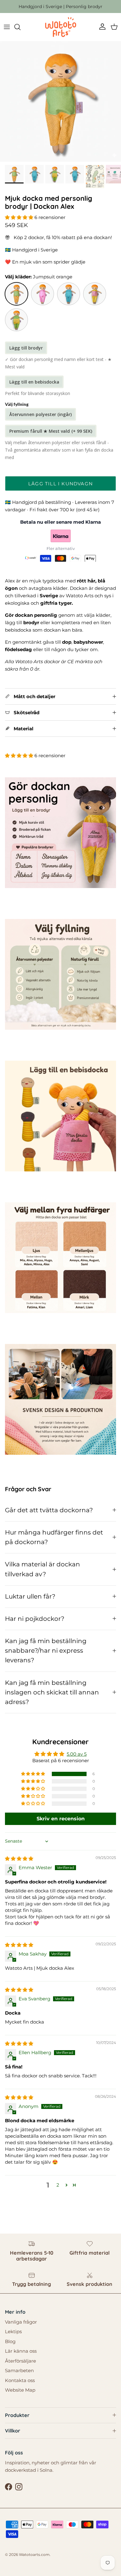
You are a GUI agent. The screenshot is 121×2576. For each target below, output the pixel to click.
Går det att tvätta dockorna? (49, 1510)
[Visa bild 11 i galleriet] (60, 101)
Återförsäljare (20, 2361)
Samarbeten (19, 2370)
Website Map (20, 2390)
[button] (20, 217)
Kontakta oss (20, 2380)
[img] (19, 1859)
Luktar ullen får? (30, 1596)
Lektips (13, 2331)
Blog (10, 2341)
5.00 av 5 (77, 1754)
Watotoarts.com (34, 2555)
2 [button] (58, 2185)
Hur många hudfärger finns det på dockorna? (54, 1537)
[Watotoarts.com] (61, 27)
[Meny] (7, 27)
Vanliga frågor (21, 2322)
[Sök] (20, 27)
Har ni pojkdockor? (35, 1619)
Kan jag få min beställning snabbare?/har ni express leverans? (46, 1651)
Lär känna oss (21, 2351)
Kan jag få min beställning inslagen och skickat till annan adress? (52, 1692)
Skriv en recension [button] (61, 1819)
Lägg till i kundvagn (60, 484)
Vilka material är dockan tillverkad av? (43, 1569)
